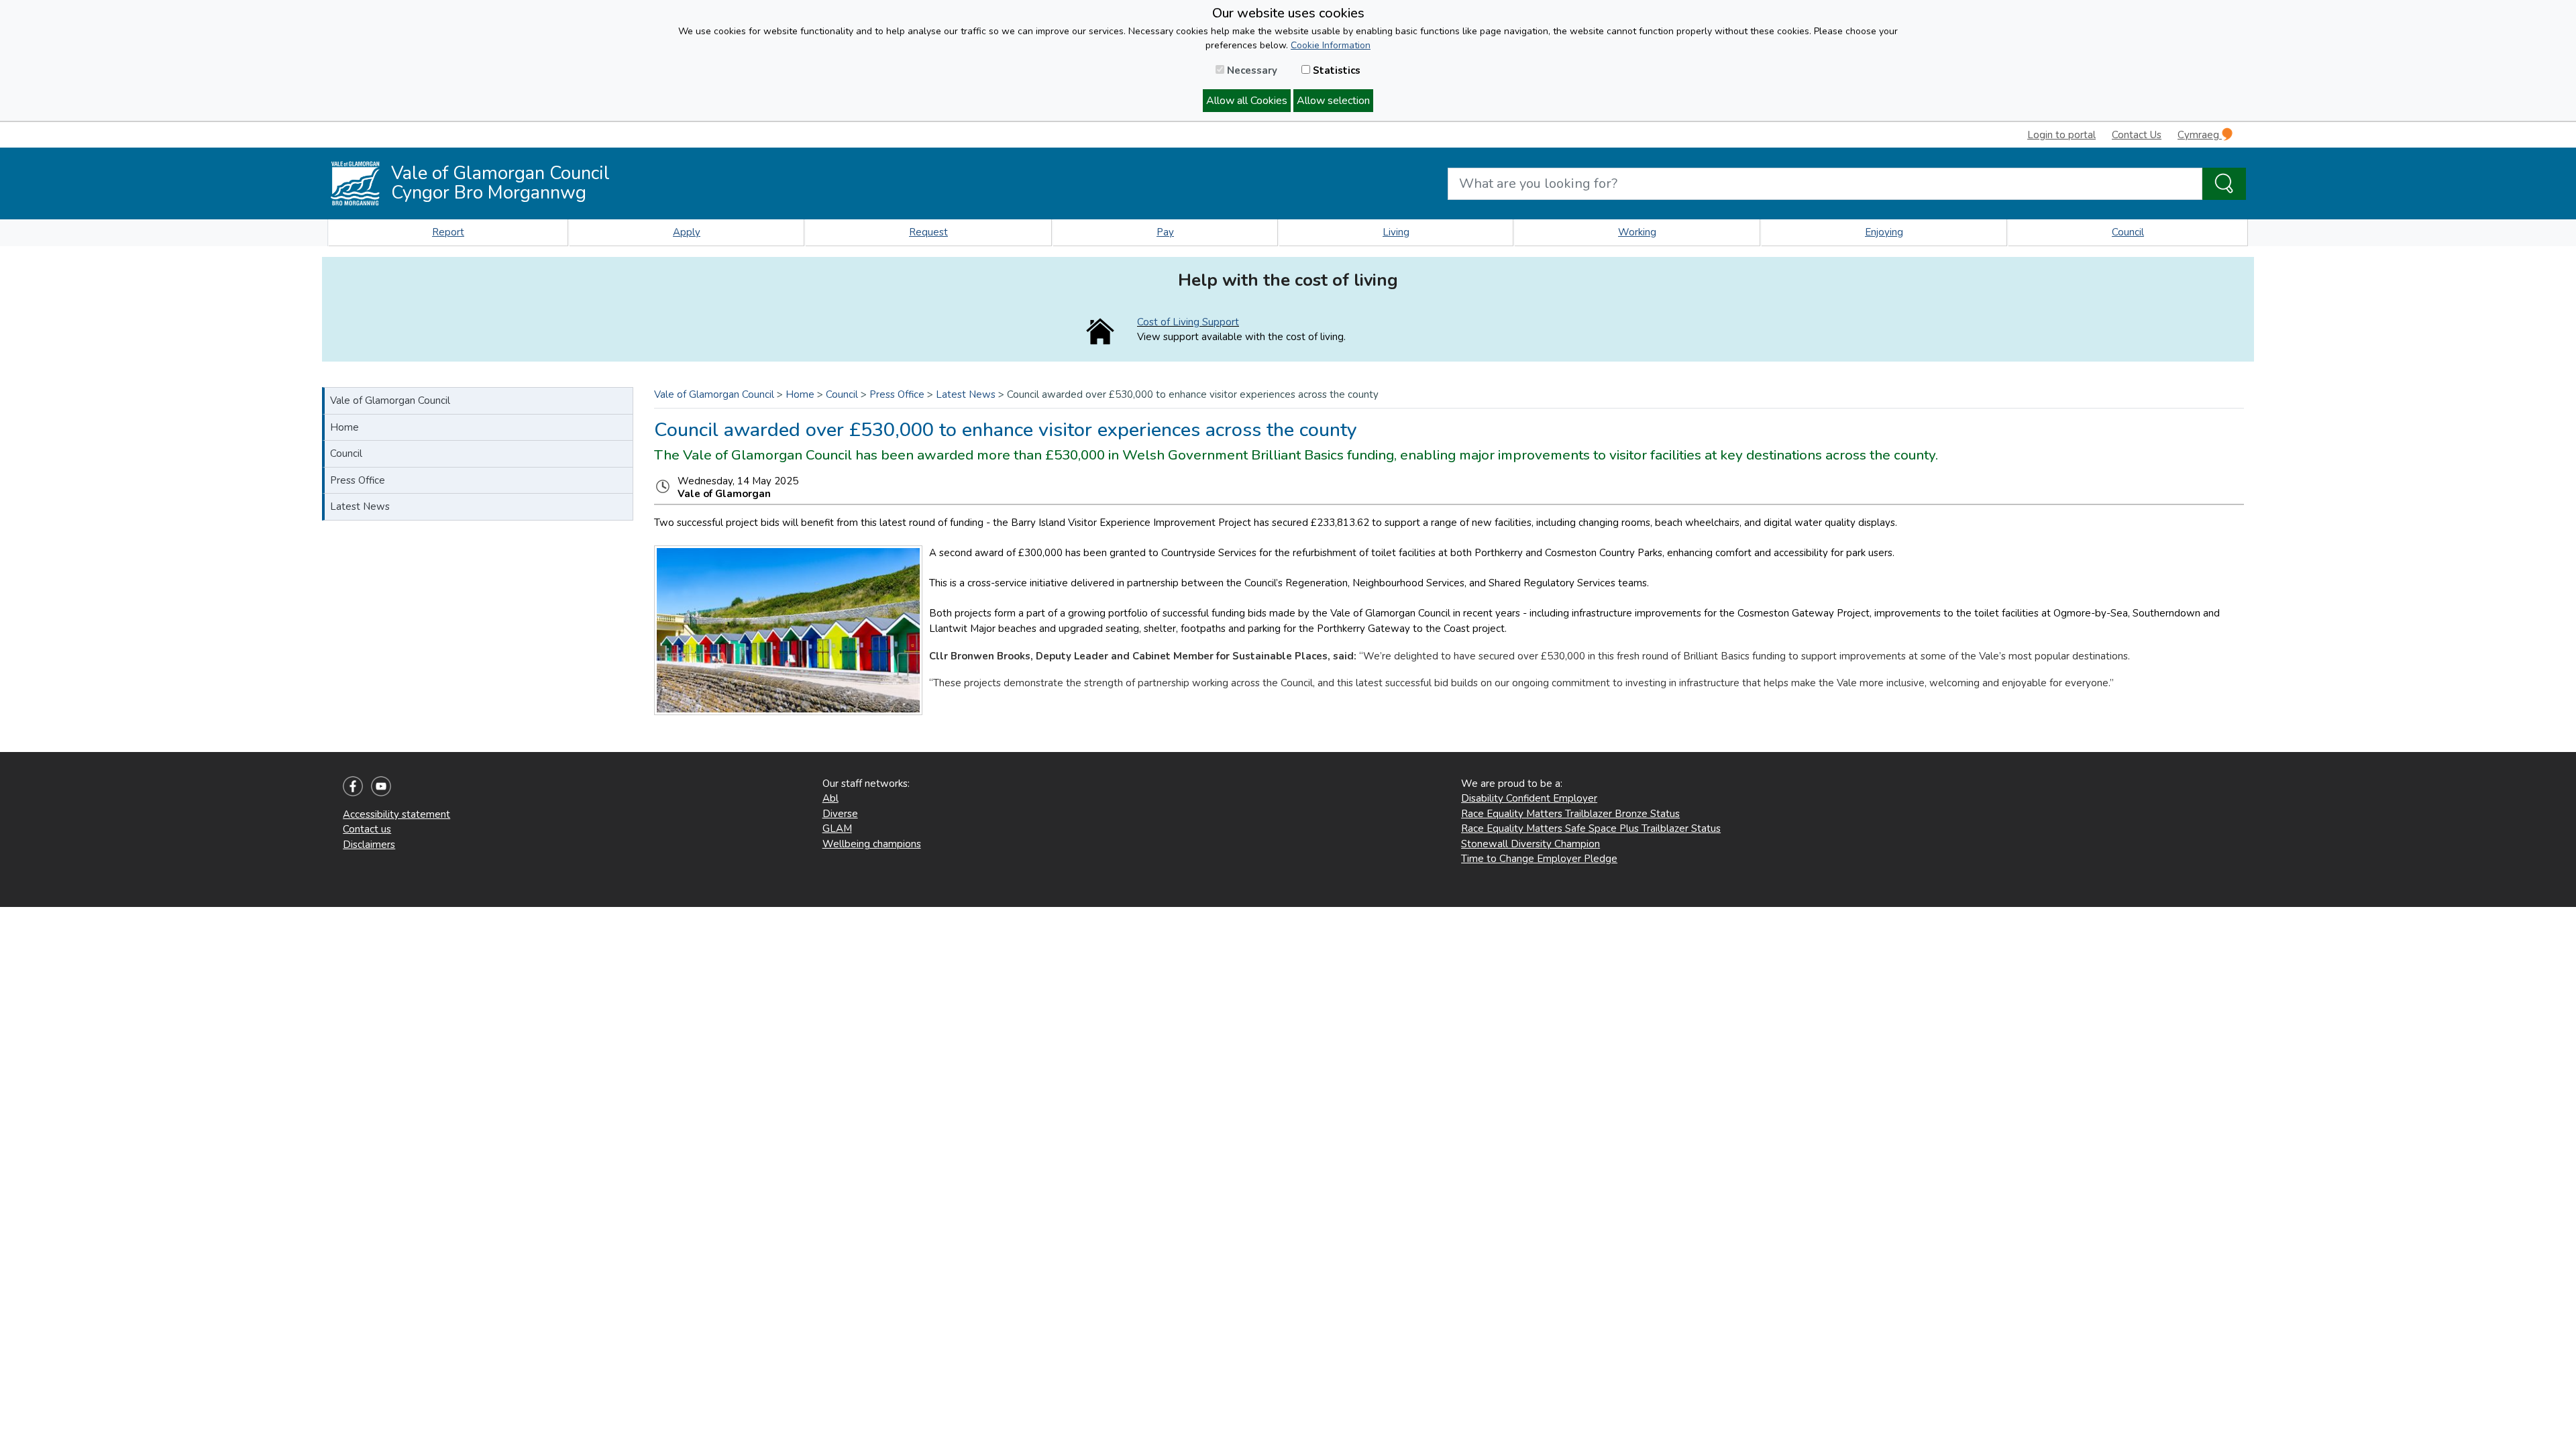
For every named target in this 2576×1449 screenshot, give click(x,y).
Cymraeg (2200, 135)
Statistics (1335, 70)
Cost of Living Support (1188, 322)
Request (928, 232)
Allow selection (1333, 101)
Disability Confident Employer (1529, 798)
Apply (687, 232)
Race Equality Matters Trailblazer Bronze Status (1570, 814)
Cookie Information (1331, 45)
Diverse (840, 814)
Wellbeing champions (872, 844)
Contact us (367, 829)
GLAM (837, 828)
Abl (830, 798)
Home (344, 427)
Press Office (358, 480)
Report (448, 232)
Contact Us (2137, 135)
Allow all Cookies (1247, 101)
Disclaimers (369, 845)
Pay (1165, 232)
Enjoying (1884, 232)
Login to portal (2061, 135)
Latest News (360, 506)
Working (1637, 232)
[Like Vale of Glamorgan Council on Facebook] (353, 786)
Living (1396, 232)
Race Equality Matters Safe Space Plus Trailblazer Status (1591, 828)
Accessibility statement (396, 814)
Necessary (1251, 70)
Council (2128, 232)
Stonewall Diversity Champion (1531, 844)
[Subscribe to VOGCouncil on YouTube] (381, 786)
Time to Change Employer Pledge (1539, 859)
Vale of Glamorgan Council (390, 400)
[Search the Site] (2224, 184)
